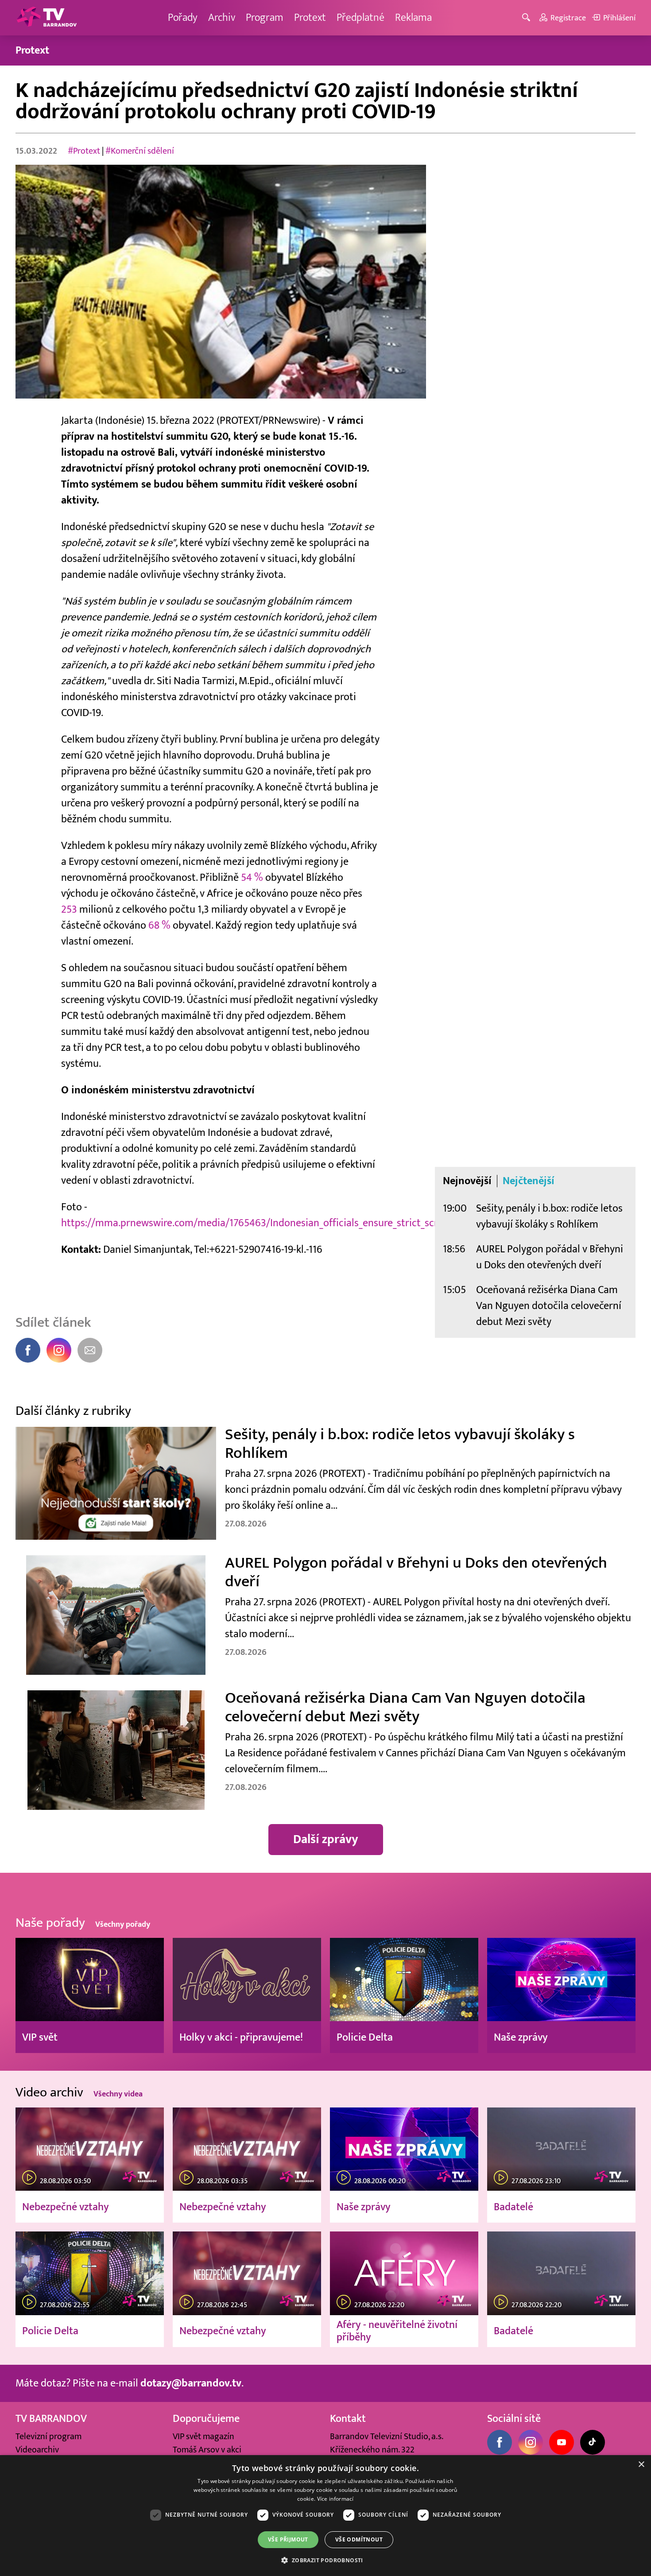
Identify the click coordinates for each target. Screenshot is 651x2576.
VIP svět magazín (203, 2437)
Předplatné (360, 17)
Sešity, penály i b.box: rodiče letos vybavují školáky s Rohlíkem (549, 1216)
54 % (252, 877)
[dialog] (325, 2516)
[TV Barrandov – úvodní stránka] (46, 18)
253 (69, 909)
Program (265, 17)
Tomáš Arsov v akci (207, 2450)
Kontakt (348, 2419)
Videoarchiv (37, 2450)
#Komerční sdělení (140, 151)
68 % (159, 925)
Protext (310, 17)
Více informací (335, 2499)
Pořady (183, 17)
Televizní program (48, 2437)
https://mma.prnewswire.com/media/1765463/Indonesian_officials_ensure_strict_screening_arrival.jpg (289, 1223)
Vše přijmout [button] (288, 2539)
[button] (325, 2560)
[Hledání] (528, 18)
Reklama (413, 17)
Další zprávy (326, 1839)
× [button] (641, 2465)
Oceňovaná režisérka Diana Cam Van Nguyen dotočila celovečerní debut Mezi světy (549, 1306)
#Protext (84, 151)
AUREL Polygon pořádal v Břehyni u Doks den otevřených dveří (550, 1257)
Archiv (222, 17)
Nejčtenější (529, 1181)
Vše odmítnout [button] (359, 2539)
